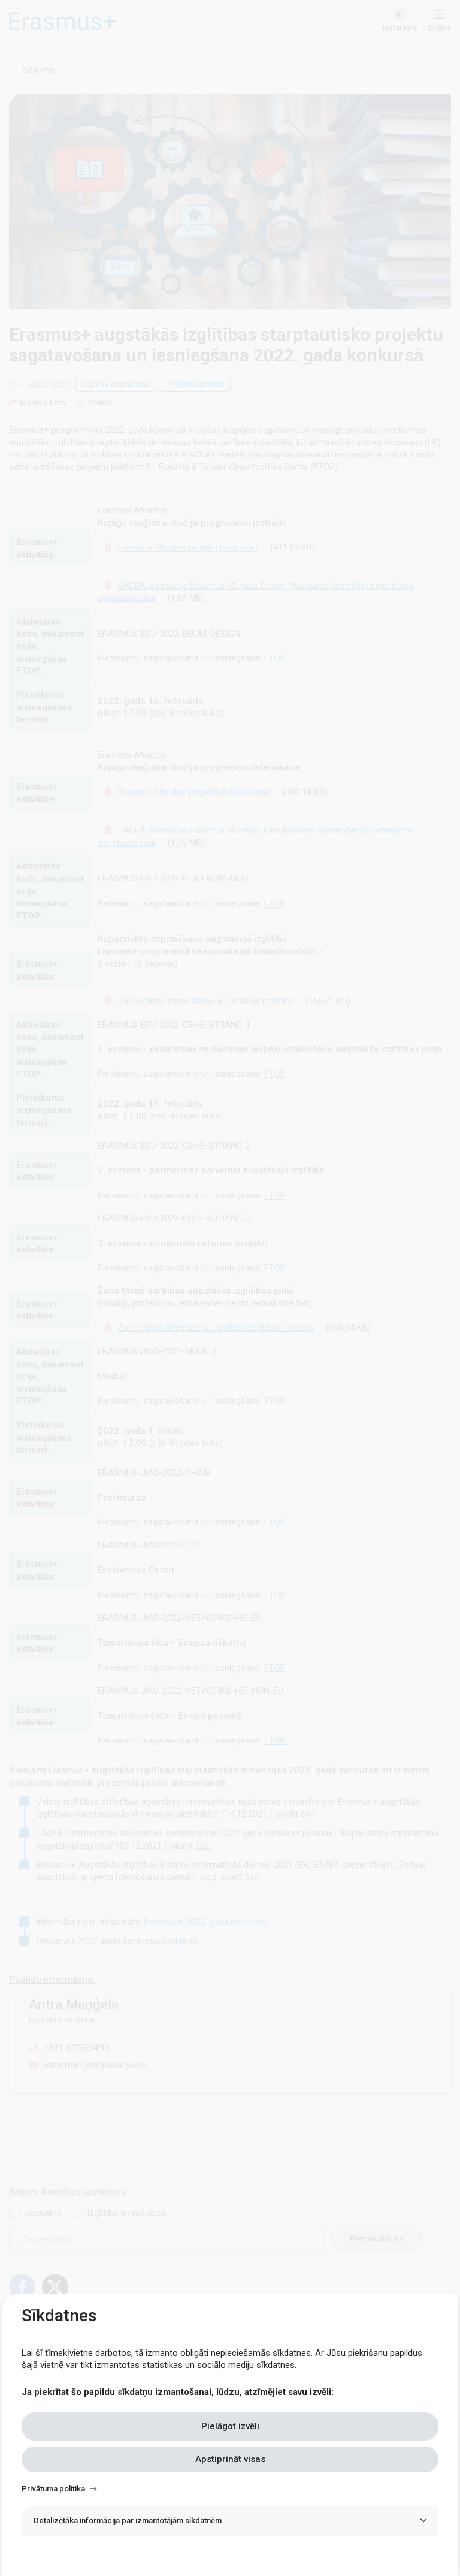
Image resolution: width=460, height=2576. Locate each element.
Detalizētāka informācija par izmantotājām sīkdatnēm (128, 2521)
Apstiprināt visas (230, 2459)
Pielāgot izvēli (230, 2426)
